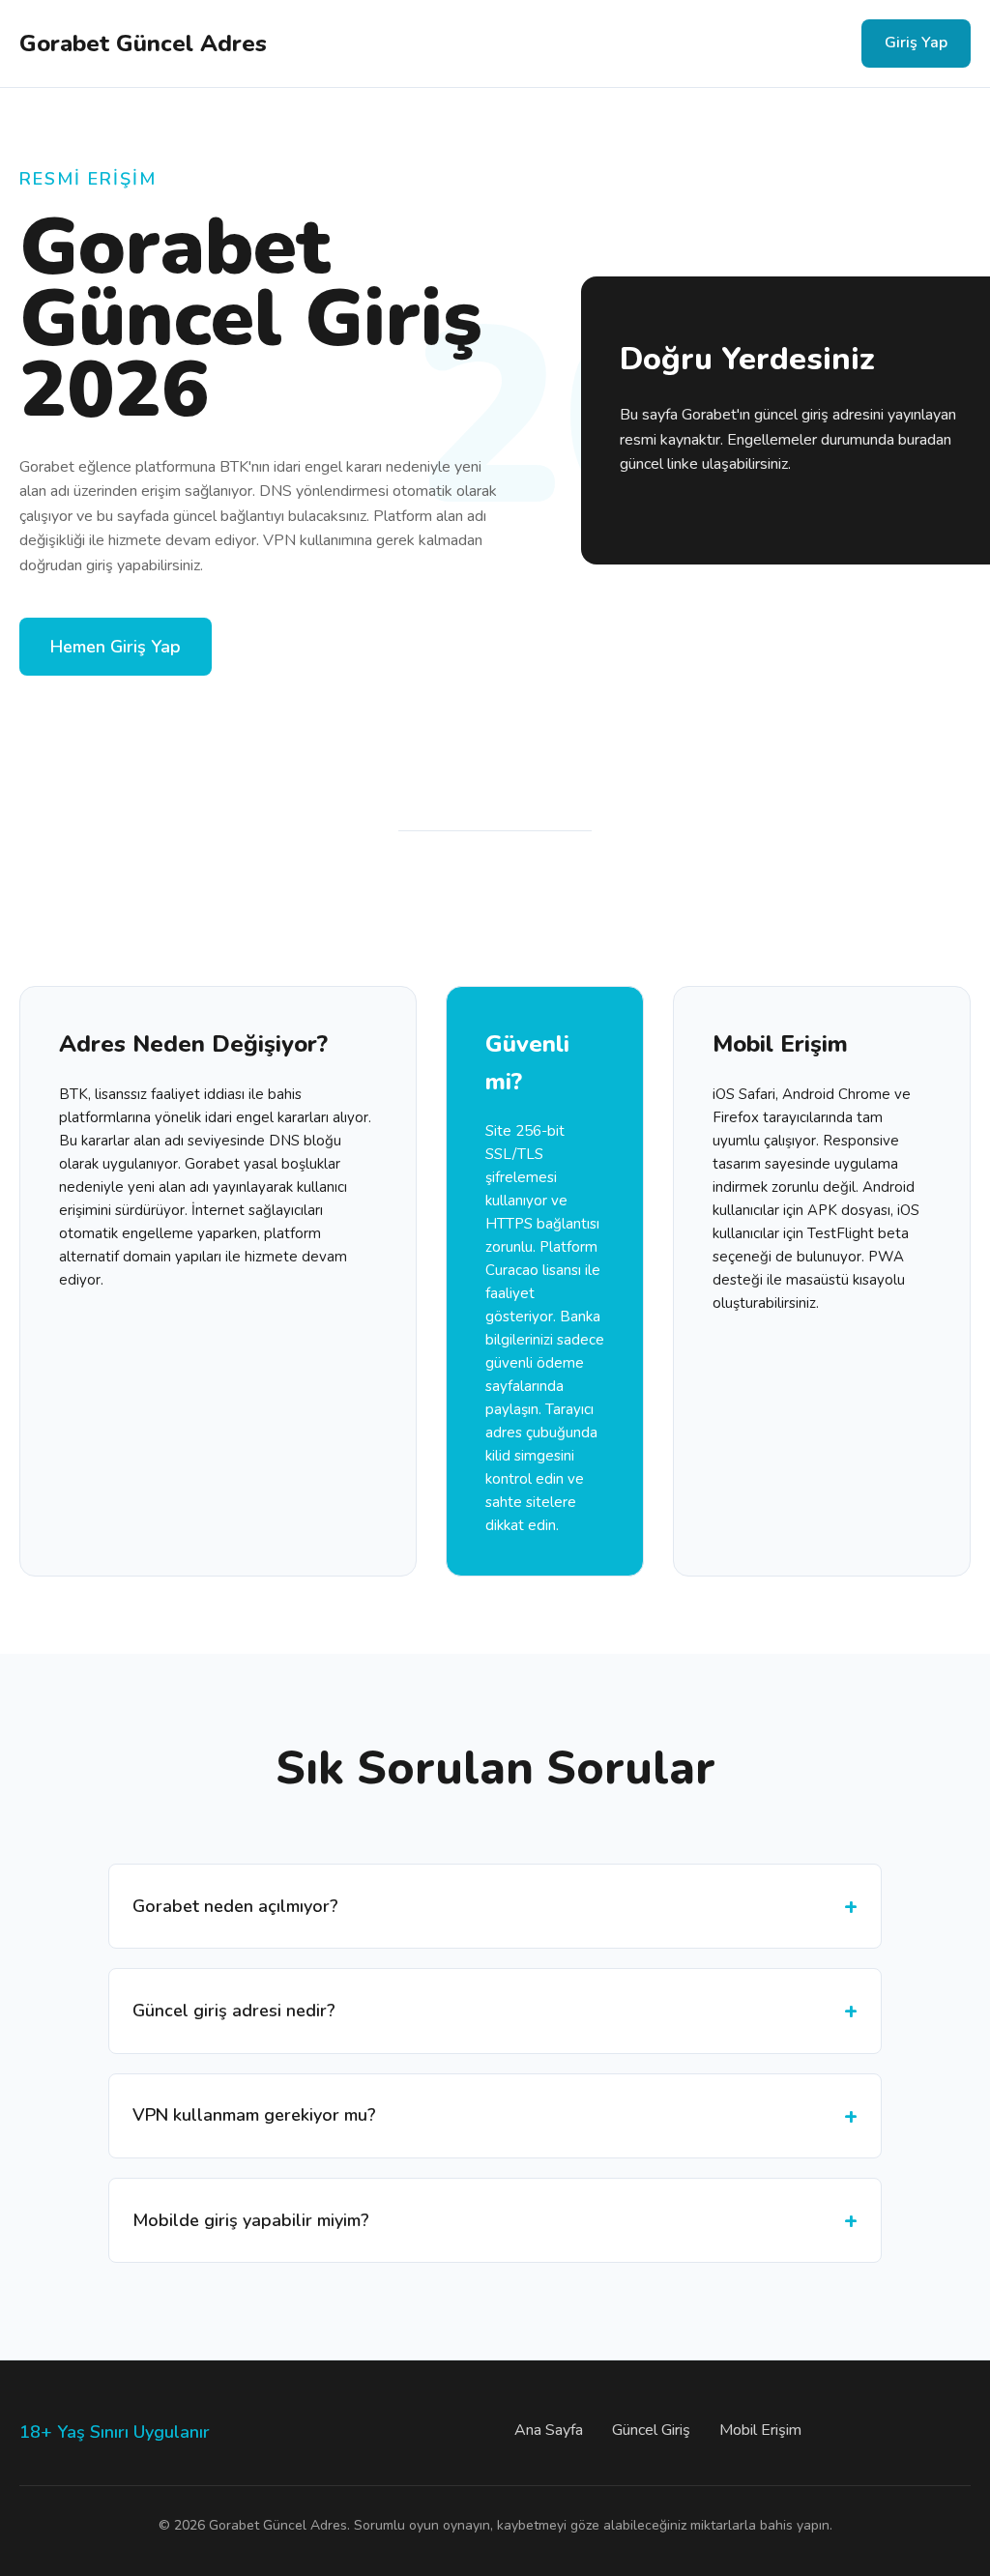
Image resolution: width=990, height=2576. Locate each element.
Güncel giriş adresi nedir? (234, 2011)
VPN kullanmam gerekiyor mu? (254, 2115)
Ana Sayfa (549, 2430)
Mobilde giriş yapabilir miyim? (251, 2220)
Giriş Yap (916, 43)
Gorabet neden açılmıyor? (235, 1906)
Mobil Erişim (760, 2430)
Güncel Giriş (651, 2430)
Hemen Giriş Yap (116, 647)
